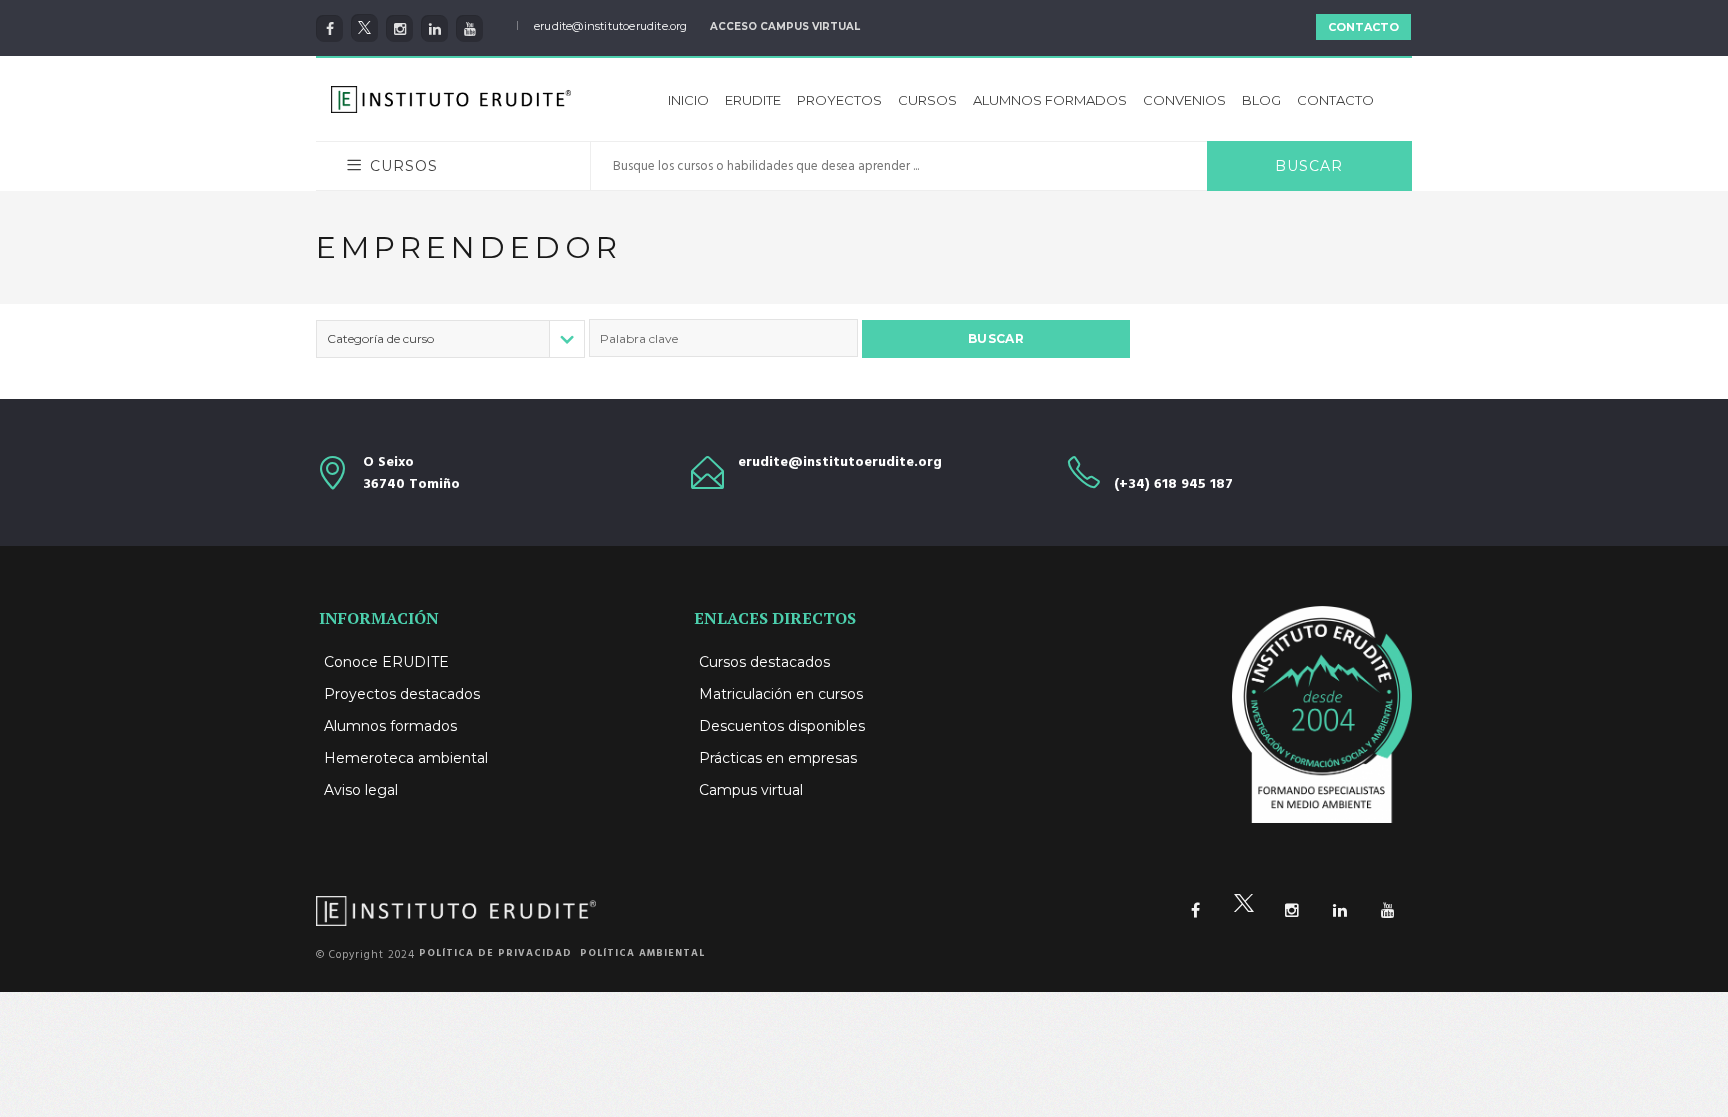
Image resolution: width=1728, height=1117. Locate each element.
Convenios (1184, 100)
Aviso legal (361, 790)
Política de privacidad (495, 953)
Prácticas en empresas (778, 758)
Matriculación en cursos (781, 694)
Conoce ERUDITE (386, 662)
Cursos (927, 100)
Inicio (688, 100)
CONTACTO (1363, 27)
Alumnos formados (1050, 100)
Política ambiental (642, 953)
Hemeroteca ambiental (406, 758)
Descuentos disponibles (782, 726)
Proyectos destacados (402, 694)
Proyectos (839, 100)
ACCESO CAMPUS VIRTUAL (785, 26)
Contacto (1335, 100)
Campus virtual (751, 790)
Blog (1261, 100)
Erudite (753, 100)
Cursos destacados (764, 662)
